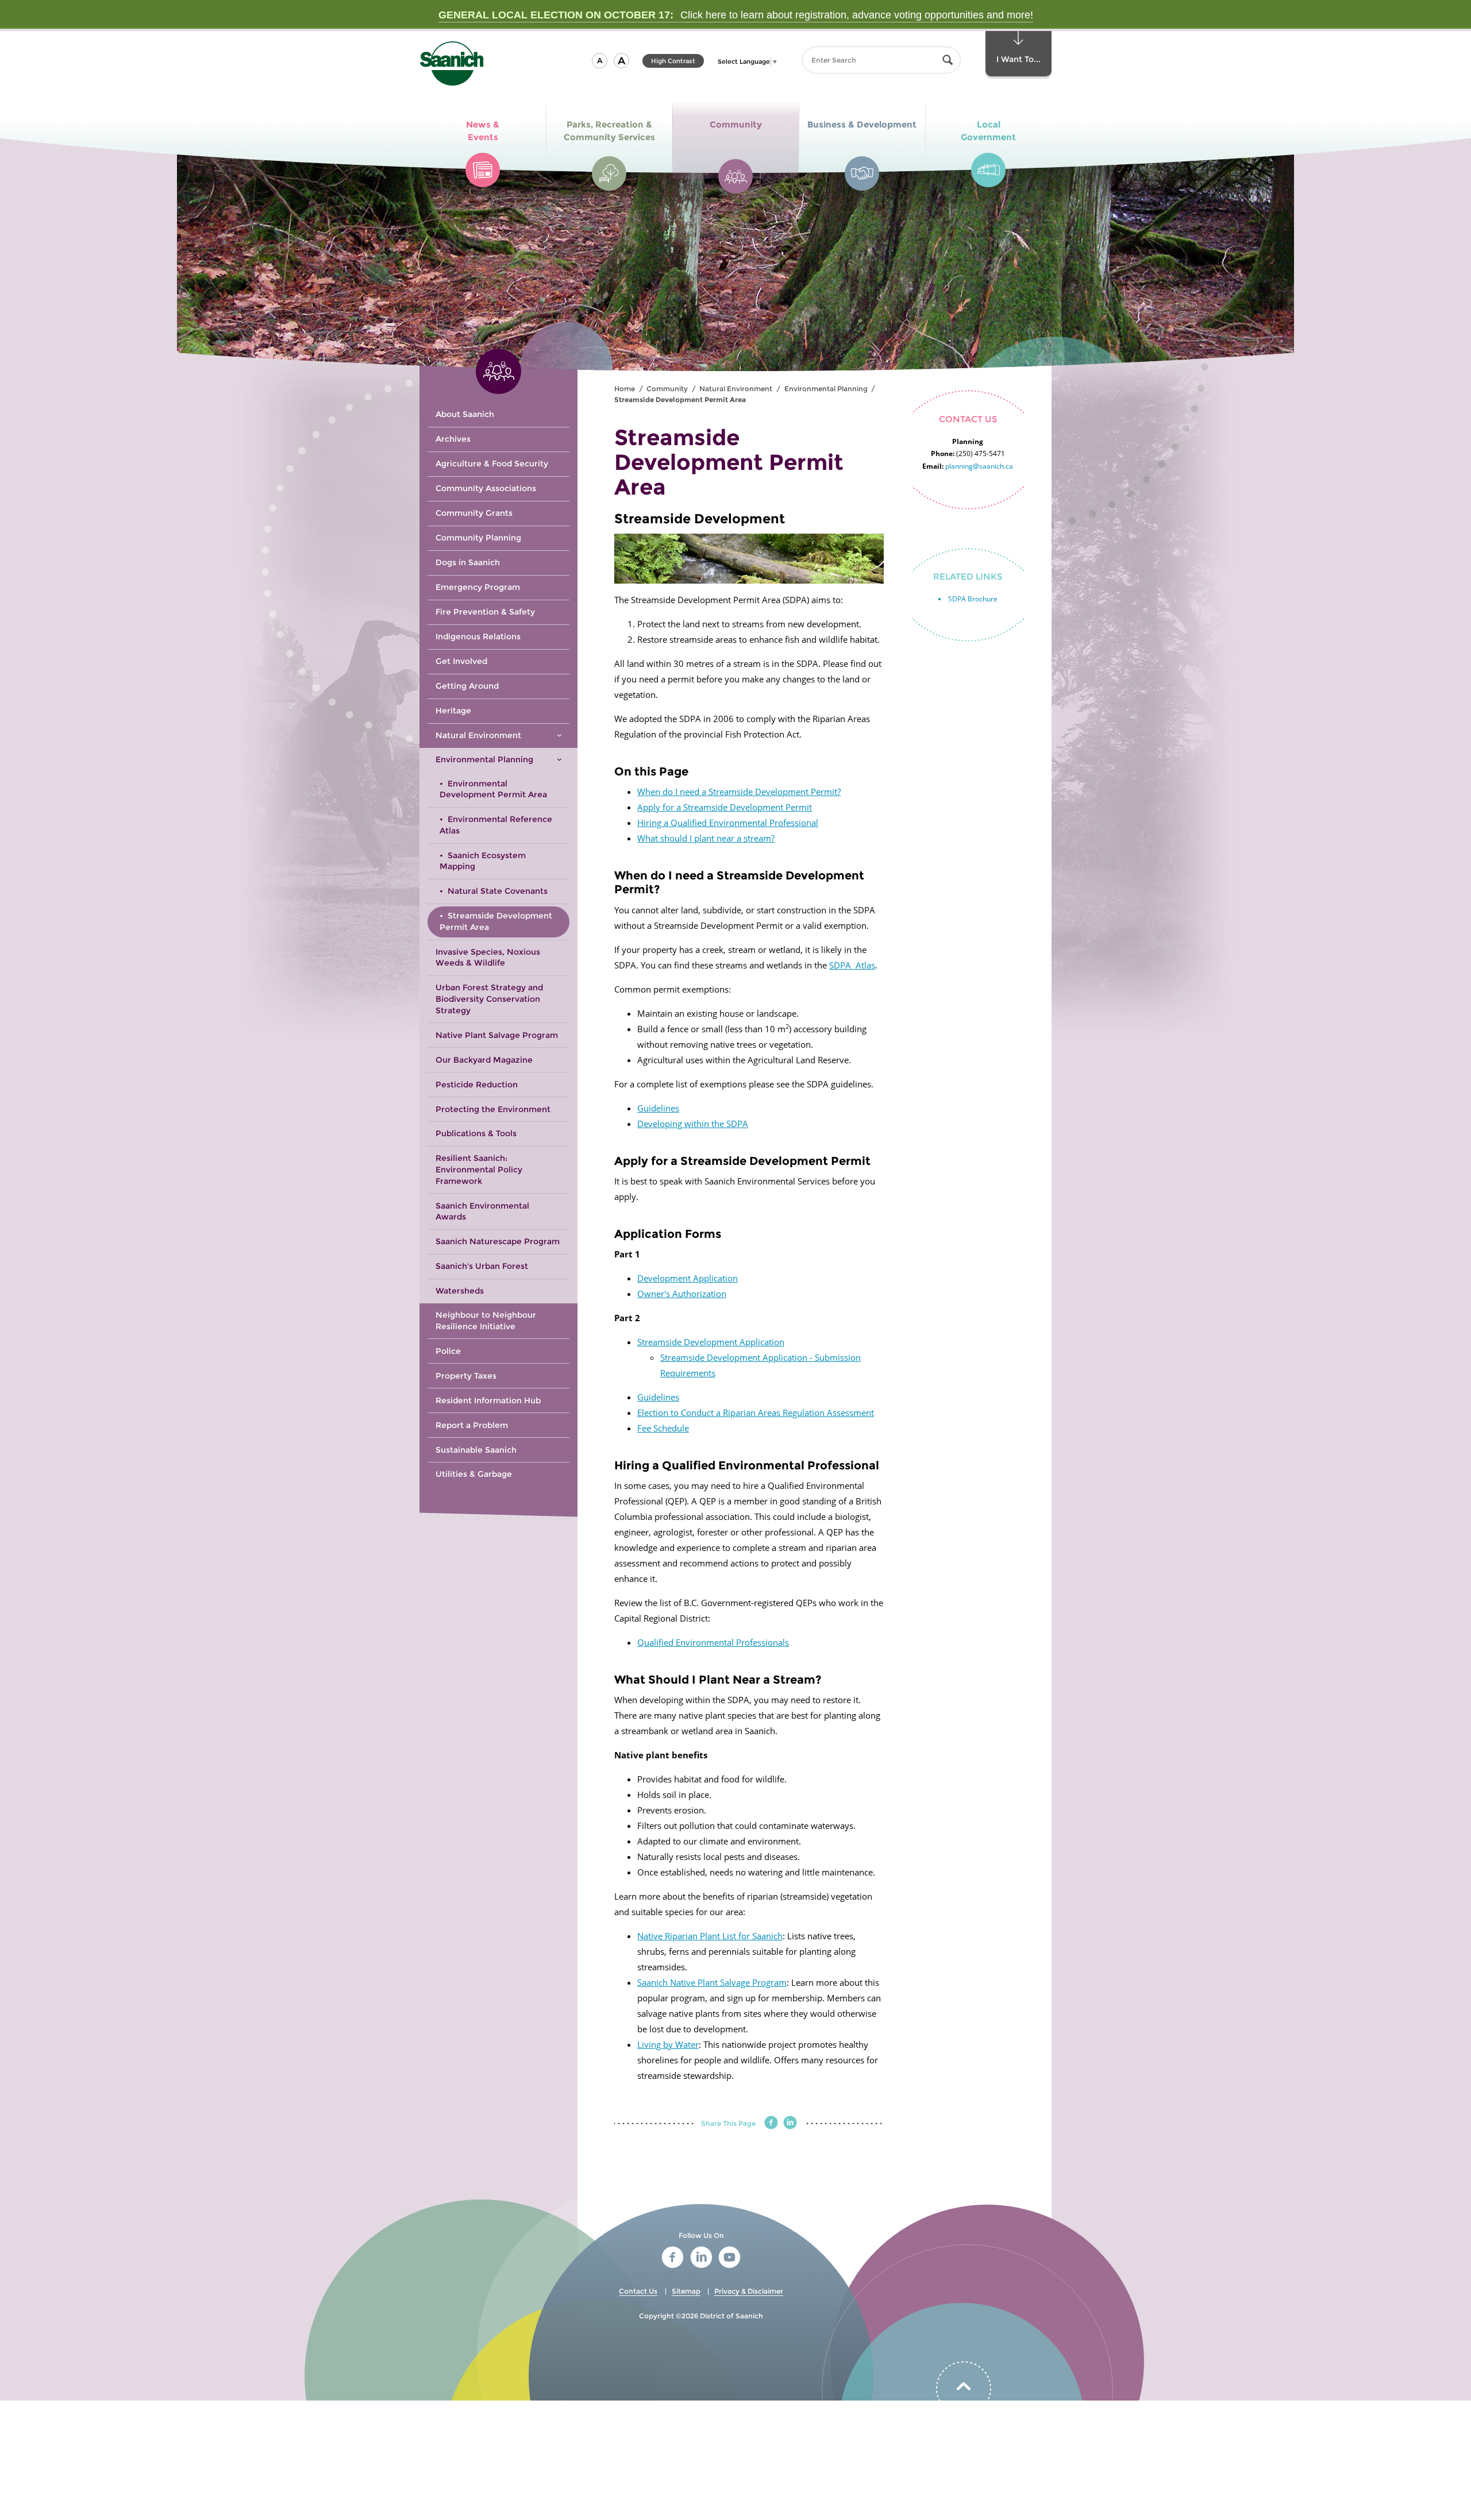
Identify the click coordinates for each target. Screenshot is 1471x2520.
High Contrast (673, 62)
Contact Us (638, 2291)
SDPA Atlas (852, 965)
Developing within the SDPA (693, 1124)
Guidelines (658, 1108)
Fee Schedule (663, 1428)
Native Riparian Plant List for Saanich (710, 1936)
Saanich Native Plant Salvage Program (712, 1982)
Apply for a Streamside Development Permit (725, 807)
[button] (600, 61)
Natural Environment (736, 389)
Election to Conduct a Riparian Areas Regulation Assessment (756, 1413)
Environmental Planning (826, 389)
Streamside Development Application (711, 1342)
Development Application (688, 1278)
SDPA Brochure (973, 599)
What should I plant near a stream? (706, 838)
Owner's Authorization (682, 1294)
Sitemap (686, 2291)
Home (625, 389)
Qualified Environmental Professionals (713, 1642)
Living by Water (668, 2044)
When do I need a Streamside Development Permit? (739, 792)
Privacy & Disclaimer (749, 2291)
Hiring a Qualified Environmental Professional (728, 823)
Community (667, 389)
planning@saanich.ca (979, 466)
